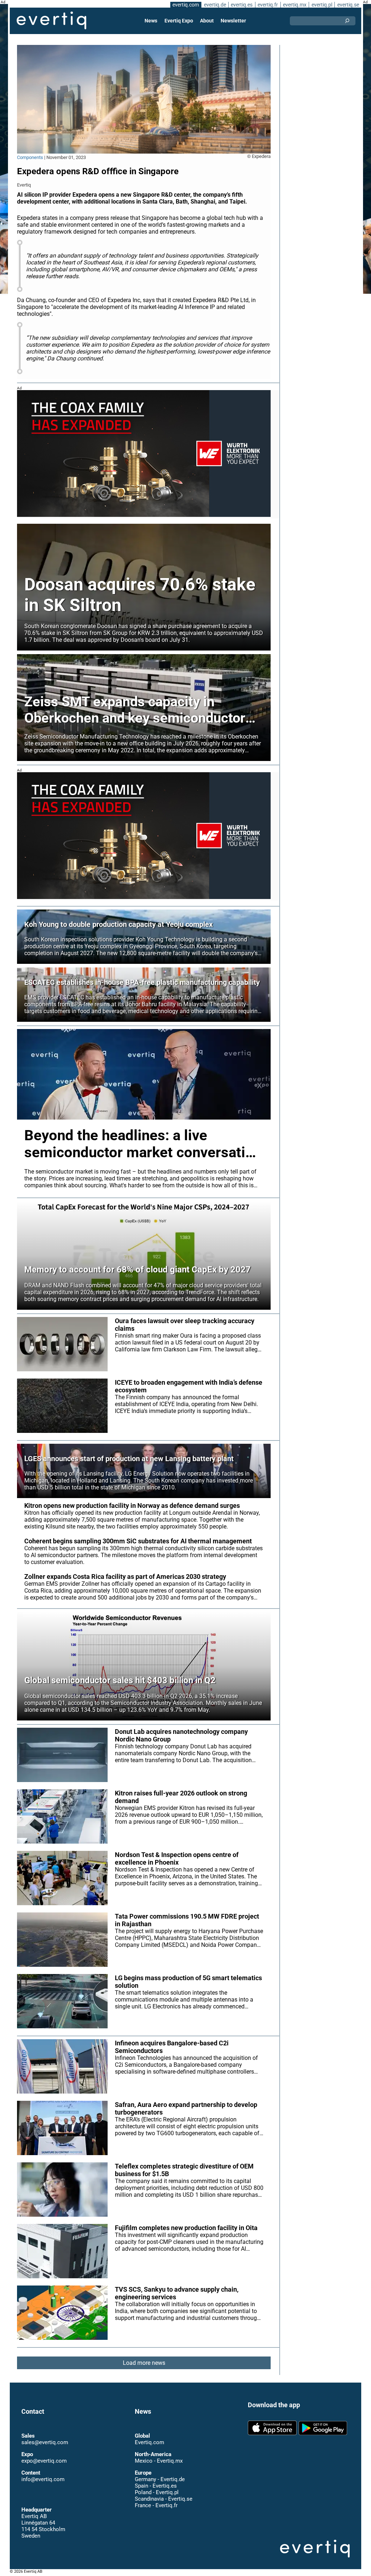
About (207, 21)
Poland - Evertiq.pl (157, 2485)
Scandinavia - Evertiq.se (164, 2492)
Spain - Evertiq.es (156, 2479)
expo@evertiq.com (44, 2454)
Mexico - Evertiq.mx (159, 2454)
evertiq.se (348, 5)
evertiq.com (186, 5)
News (151, 21)
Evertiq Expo (179, 21)
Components (30, 157)
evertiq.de (215, 5)
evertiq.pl (322, 5)
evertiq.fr (268, 5)
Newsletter (233, 21)
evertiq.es (242, 5)
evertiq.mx (295, 5)
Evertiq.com (149, 2435)
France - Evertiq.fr (156, 2498)
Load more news (144, 2363)
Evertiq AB (51, 21)
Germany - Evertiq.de (160, 2472)
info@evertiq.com (43, 2472)
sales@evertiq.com (45, 2435)
